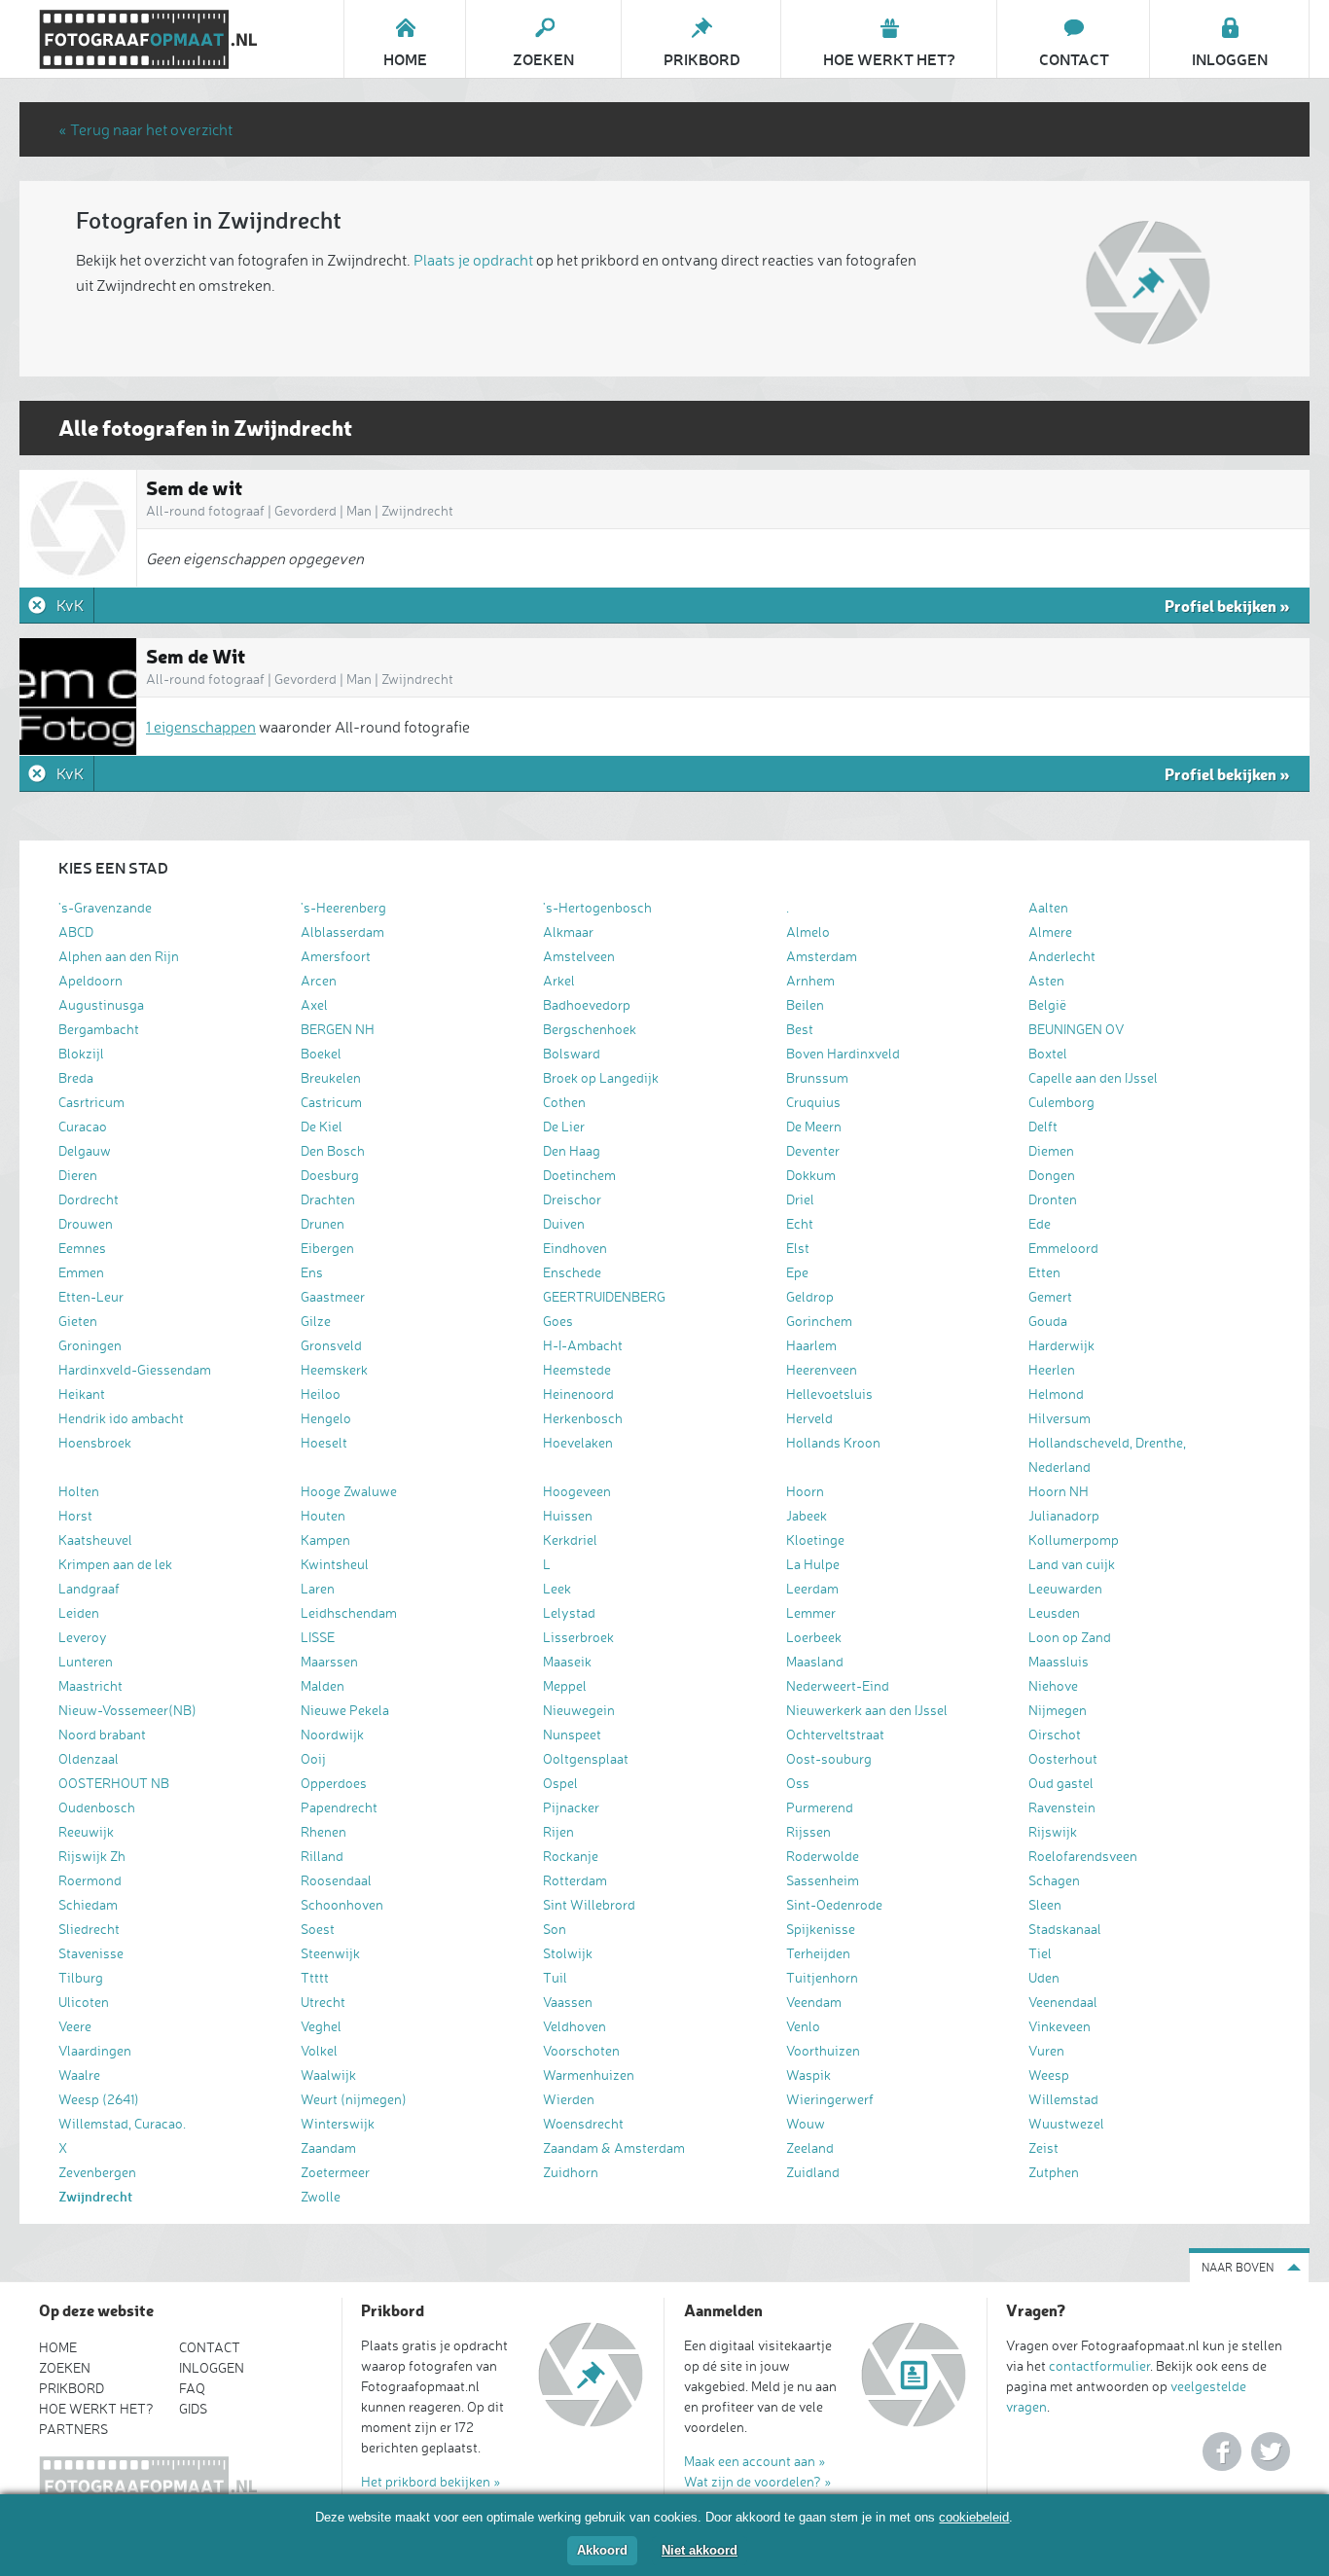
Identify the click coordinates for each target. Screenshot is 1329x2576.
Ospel (560, 1783)
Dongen (1052, 1175)
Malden (323, 1685)
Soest (318, 1929)
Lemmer (811, 1612)
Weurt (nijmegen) (354, 2099)
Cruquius (813, 1102)
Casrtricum (91, 1102)
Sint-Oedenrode (834, 1904)
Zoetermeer (335, 2172)
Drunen (323, 1223)
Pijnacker (571, 1807)
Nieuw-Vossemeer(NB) (127, 1710)
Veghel (321, 2026)
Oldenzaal (89, 1758)
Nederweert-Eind (838, 1685)
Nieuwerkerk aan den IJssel (867, 1710)
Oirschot (1055, 1734)
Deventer (813, 1150)
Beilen (805, 1004)
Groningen (90, 1345)
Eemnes (82, 1248)
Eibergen (327, 1248)
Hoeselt (324, 1442)
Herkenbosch (583, 1418)
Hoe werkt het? (96, 2408)
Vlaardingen (95, 2050)
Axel (314, 1004)
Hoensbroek (95, 1442)
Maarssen (329, 1661)
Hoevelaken (578, 1442)
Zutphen (1054, 2172)
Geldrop (810, 1296)
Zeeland (810, 2147)
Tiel (1040, 1953)
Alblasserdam (342, 931)
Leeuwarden (1065, 1588)
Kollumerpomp (1074, 1539)
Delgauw (85, 1150)
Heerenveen (822, 1369)
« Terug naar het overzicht (145, 129)
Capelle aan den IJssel (1093, 1077)
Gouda (1048, 1321)
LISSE (318, 1637)
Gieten (78, 1321)
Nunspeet (572, 1734)
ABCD (76, 931)
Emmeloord (1063, 1248)
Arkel (559, 980)
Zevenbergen (97, 2172)
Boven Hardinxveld (843, 1053)
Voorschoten (581, 2050)
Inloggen (212, 2367)
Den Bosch (333, 1150)
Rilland (322, 1856)
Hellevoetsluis (829, 1394)
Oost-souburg (829, 1758)
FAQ (192, 2388)
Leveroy (83, 1637)
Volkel (319, 2050)
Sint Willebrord (589, 1904)
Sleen (1045, 1904)
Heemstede (577, 1369)
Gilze (316, 1321)
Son (555, 1929)
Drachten (328, 1199)
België (1047, 1004)
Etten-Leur (91, 1296)
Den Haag (572, 1150)
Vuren (1046, 2050)
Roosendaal (336, 1880)
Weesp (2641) (99, 2099)
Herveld (809, 1418)
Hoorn (805, 1491)
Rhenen (323, 1831)
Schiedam (88, 1904)
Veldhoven (575, 2026)
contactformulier (1099, 2365)
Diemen (1051, 1150)
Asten (1046, 980)
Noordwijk (332, 1734)
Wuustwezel (1066, 2123)
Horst (75, 1515)
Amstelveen (579, 956)
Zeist (1043, 2147)
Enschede (572, 1272)
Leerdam (812, 1588)
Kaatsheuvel (95, 1539)
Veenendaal (1063, 2002)
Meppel (565, 1685)
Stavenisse (91, 1953)
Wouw (806, 2123)
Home (58, 2347)
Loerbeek (814, 1637)
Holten (79, 1491)
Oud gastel (1061, 1783)
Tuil (555, 1977)
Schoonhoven (342, 1904)
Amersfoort (336, 956)
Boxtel (1048, 1053)
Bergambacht (99, 1029)
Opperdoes (334, 1783)
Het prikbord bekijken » (431, 2481)
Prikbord (72, 2388)
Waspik (808, 2075)
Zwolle (321, 2196)
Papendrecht (339, 1807)
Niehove (1053, 1685)
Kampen (325, 1539)
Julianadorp (1064, 1515)
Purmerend (820, 1807)
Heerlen (1052, 1369)
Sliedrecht (89, 1929)
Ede (1040, 1223)
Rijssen (808, 1831)
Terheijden (818, 1953)
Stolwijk (568, 1953)
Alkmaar (568, 931)
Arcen (319, 980)
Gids (193, 2408)
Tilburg (81, 1977)
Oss (798, 1783)
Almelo (808, 931)
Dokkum (811, 1175)
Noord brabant (102, 1734)
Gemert (1050, 1296)
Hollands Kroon (833, 1442)
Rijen (558, 1831)
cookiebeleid (974, 2517)
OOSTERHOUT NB (114, 1783)
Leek (557, 1588)
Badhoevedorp (587, 1004)
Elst (798, 1248)
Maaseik (567, 1661)
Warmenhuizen (589, 2075)
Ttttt (315, 1977)
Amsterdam (822, 956)
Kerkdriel (570, 1539)
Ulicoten (84, 2002)
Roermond (90, 1880)
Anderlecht (1062, 956)
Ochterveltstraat (835, 1734)
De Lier (564, 1126)
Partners (73, 2429)
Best (800, 1029)
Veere (75, 2026)
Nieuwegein (579, 1710)
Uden (1044, 1977)
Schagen (1054, 1880)
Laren (318, 1588)
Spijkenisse (821, 1929)
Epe (797, 1272)
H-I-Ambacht (583, 1345)
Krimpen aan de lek (115, 1564)
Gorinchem (819, 1321)
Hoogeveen (577, 1491)
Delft (1043, 1126)
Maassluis (1059, 1661)
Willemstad (1063, 2099)
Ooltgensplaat (586, 1758)
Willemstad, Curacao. (122, 2123)
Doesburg (330, 1175)
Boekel (321, 1053)
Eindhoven (575, 1248)
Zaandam (328, 2147)
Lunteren (86, 1661)
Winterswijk (338, 2123)
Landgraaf (89, 1588)
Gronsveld (331, 1345)
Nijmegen (1058, 1710)
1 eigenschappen (201, 727)
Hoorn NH (1059, 1491)
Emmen (81, 1272)
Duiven (564, 1223)
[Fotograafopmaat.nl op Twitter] (1271, 2451)
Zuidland (813, 2172)
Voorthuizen (823, 2050)
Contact (210, 2347)
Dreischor (572, 1199)
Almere (1050, 931)
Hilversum (1060, 1418)
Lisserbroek (578, 1637)
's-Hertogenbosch (597, 907)
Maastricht (90, 1685)
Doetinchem (579, 1175)
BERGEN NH (338, 1029)
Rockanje (571, 1856)
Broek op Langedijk (601, 1077)
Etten (1044, 1272)
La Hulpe (813, 1564)
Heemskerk (334, 1369)
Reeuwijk (86, 1831)
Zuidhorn (571, 2172)
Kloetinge (815, 1539)
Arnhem (810, 980)
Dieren (78, 1175)
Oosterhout (1063, 1758)
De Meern (814, 1126)
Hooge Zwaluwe (349, 1491)
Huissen (568, 1515)
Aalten (1048, 907)
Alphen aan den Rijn (119, 956)
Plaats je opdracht (473, 260)
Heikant (82, 1394)
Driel (800, 1199)
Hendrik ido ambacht (121, 1418)
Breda (76, 1077)
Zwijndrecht (95, 2196)
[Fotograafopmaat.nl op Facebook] (1222, 2451)
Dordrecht (89, 1199)
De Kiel (322, 1126)
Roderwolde (823, 1856)
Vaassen (568, 2002)
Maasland (815, 1661)
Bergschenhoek (590, 1029)
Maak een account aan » (755, 2461)
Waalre (79, 2075)
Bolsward (572, 1053)
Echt (800, 1223)
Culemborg (1061, 1102)
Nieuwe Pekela (345, 1710)
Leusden (1054, 1612)
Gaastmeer (333, 1296)
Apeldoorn (90, 980)
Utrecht (323, 2002)
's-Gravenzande (105, 907)
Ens (312, 1272)
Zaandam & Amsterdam (614, 2147)
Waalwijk (328, 2075)
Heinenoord (578, 1394)
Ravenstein (1062, 1807)
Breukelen (331, 1077)
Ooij (313, 1758)
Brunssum (817, 1077)
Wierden (569, 2099)
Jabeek (807, 1515)
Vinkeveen (1060, 2026)
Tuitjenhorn (822, 1977)
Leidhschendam (349, 1612)
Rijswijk (1053, 1831)
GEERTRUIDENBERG (604, 1296)
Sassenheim (823, 1880)
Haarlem (811, 1345)
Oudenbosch (97, 1807)
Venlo (803, 2026)
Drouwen (86, 1223)
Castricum (331, 1102)
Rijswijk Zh (92, 1856)
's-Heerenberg (343, 907)
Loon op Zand (1070, 1637)
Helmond (1056, 1394)
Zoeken (65, 2367)
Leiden (79, 1612)
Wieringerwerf (830, 2099)
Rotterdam (575, 1880)
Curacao (83, 1126)
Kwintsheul (335, 1564)
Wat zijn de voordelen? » (758, 2481)
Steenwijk (330, 1953)
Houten (323, 1515)
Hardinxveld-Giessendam (135, 1369)
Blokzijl (81, 1053)
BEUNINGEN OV (1076, 1029)
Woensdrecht (583, 2123)
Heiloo (321, 1394)
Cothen (564, 1102)
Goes (558, 1321)
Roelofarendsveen (1083, 1856)
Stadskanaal (1065, 1929)
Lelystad (569, 1612)
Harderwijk (1061, 1345)
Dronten (1053, 1199)
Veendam (814, 2002)
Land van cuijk (1072, 1564)
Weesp (1049, 2075)
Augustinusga (101, 1004)
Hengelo (326, 1418)
